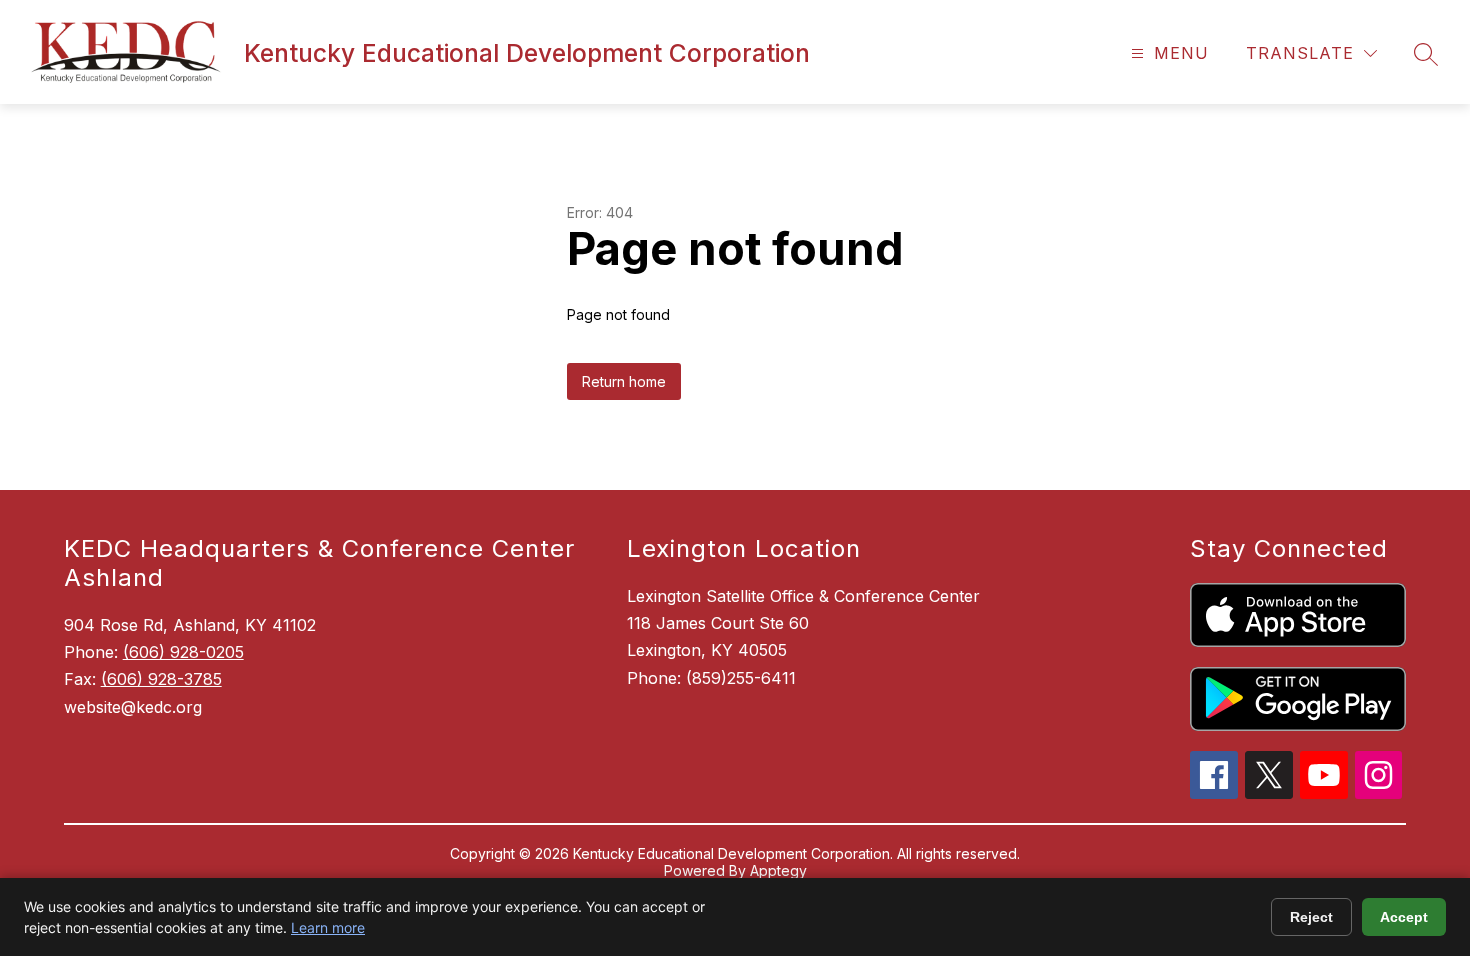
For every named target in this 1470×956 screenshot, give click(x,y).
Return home (624, 381)
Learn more (328, 927)
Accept (1404, 917)
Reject (1311, 917)
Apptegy (778, 870)
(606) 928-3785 (161, 679)
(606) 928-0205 (183, 652)
